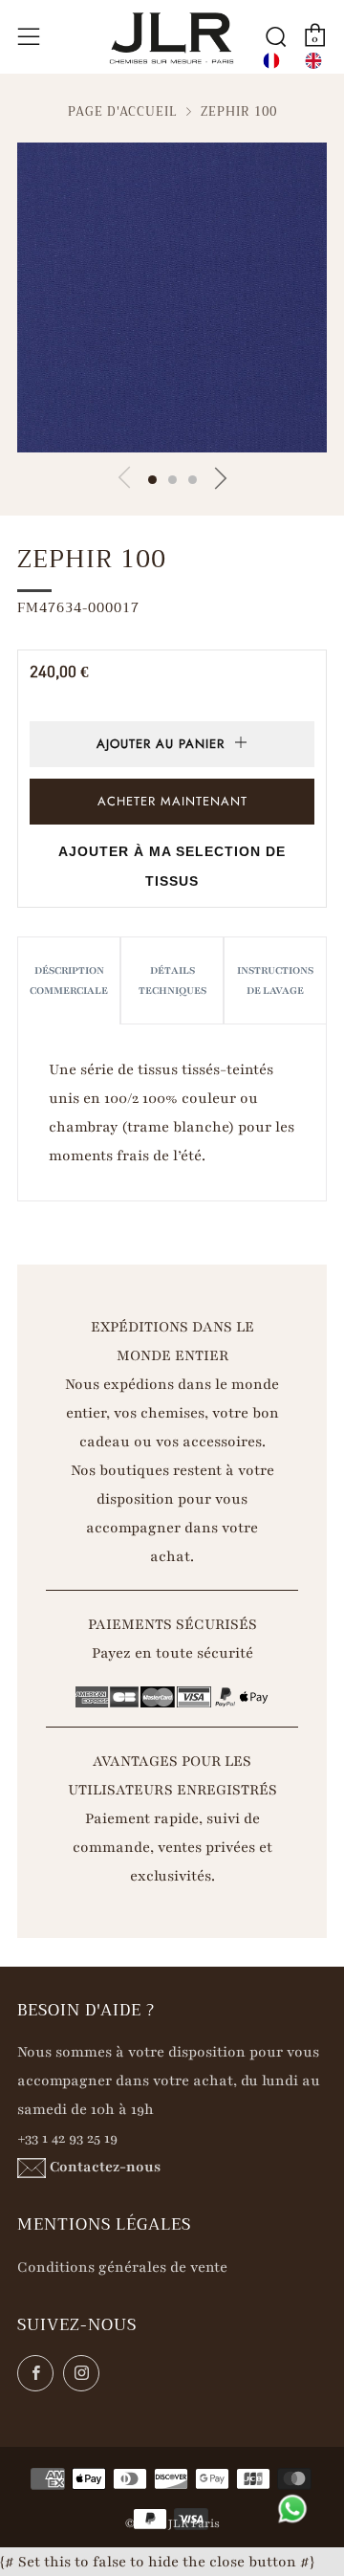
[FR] (271, 61)
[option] (313, 61)
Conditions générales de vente (122, 2267)
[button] (152, 480)
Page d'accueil (123, 112)
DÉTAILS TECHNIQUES (172, 980)
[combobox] (271, 61)
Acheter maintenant (172, 801)
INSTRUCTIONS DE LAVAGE (275, 980)
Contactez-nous (105, 2167)
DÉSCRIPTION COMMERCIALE (69, 980)
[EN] (313, 61)
